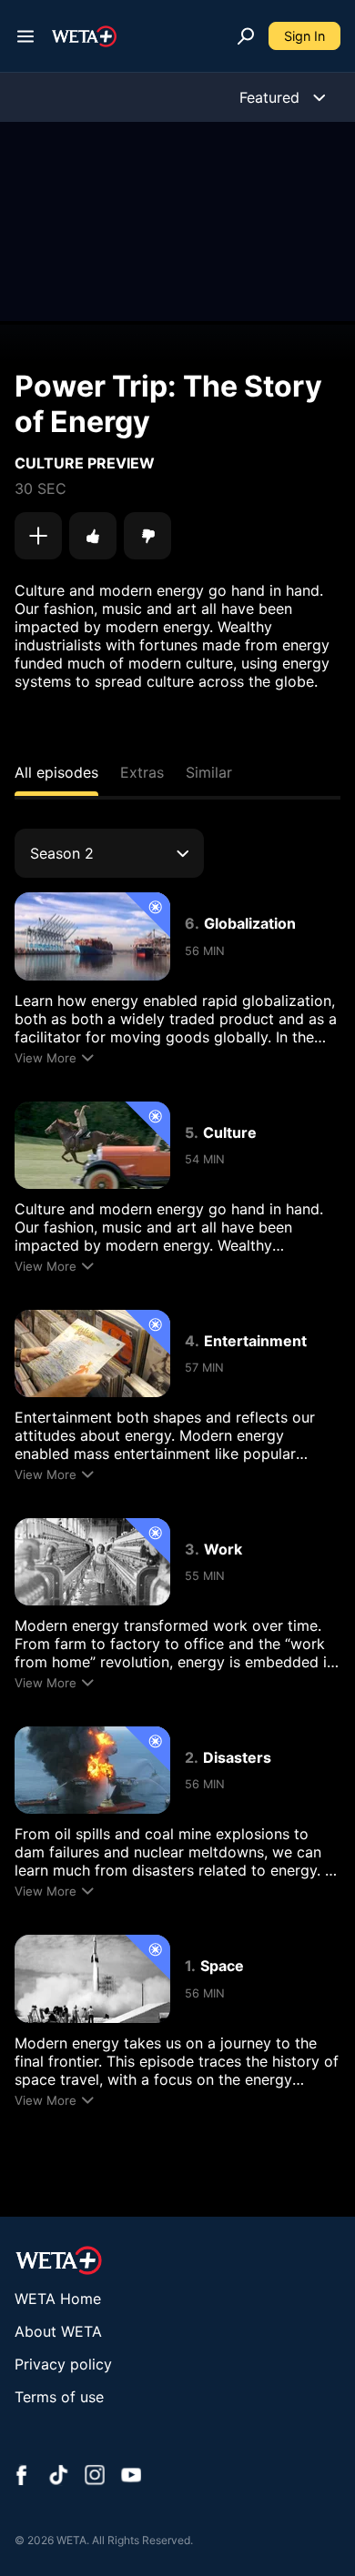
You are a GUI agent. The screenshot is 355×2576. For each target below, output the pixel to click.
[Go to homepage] (84, 36)
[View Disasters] (92, 1770)
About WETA (58, 2331)
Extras (142, 772)
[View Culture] (92, 1145)
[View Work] (92, 1562)
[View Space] (92, 1978)
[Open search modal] (246, 36)
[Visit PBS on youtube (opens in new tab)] (131, 2477)
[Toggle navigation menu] (25, 36)
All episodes (56, 772)
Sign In (304, 36)
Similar (209, 772)
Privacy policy (63, 2364)
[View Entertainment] (92, 1353)
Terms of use (59, 2397)
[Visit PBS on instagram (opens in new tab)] (95, 2477)
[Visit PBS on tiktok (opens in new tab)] (58, 2477)
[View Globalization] (92, 936)
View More (46, 1058)
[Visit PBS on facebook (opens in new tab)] (22, 2477)
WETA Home (58, 2299)
